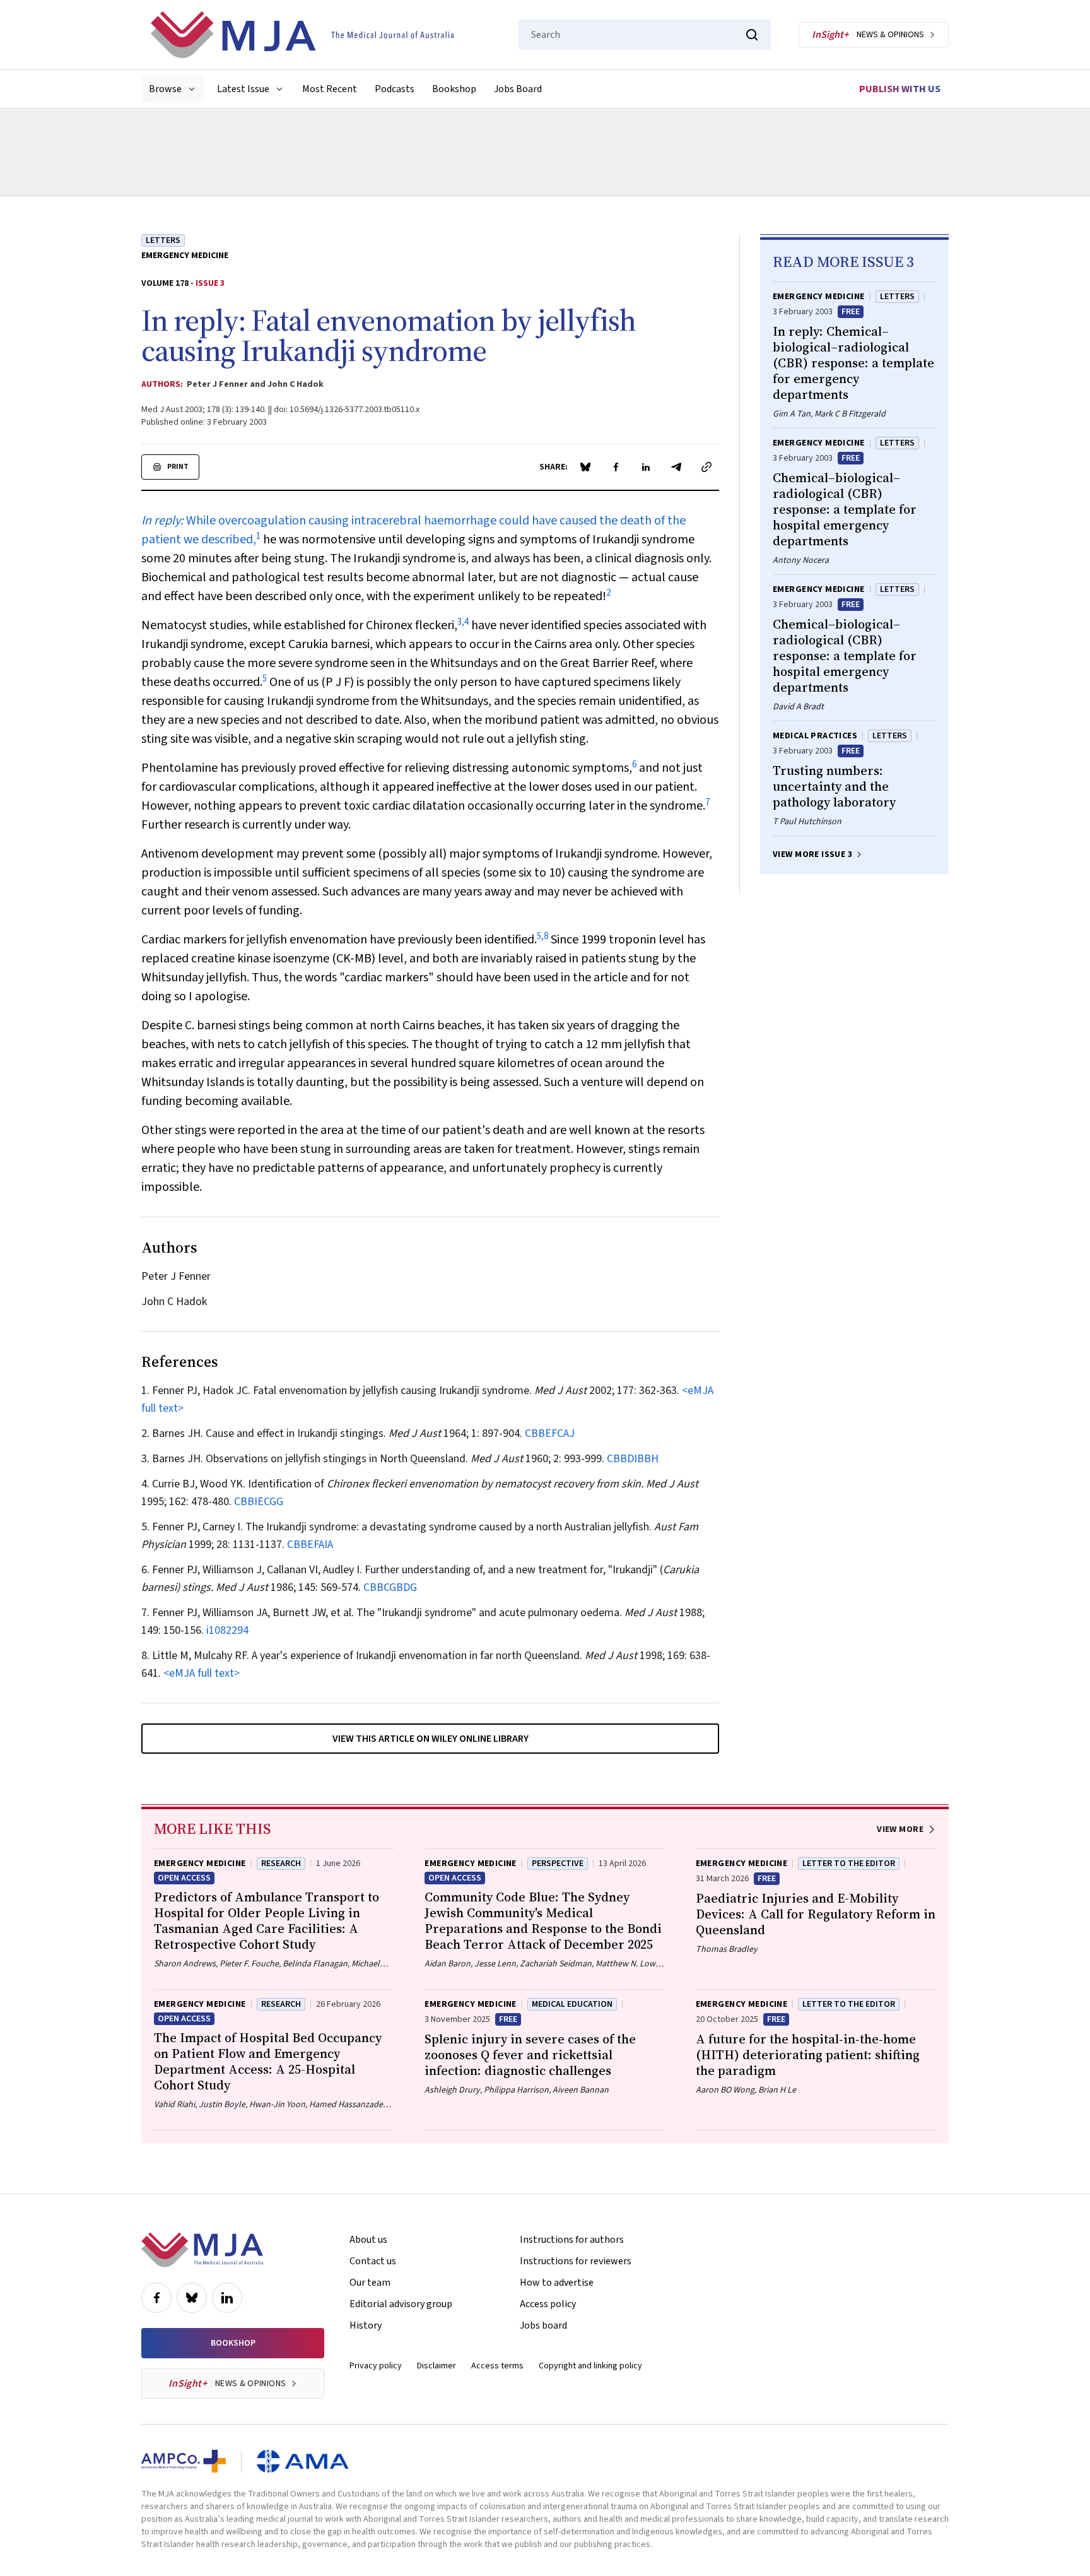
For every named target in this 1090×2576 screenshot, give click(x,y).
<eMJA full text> (202, 1673)
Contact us (373, 2261)
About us (368, 2240)
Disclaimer (437, 2366)
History (366, 2325)
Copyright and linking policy (590, 2366)
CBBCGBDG (390, 1587)
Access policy (548, 2304)
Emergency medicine (185, 256)
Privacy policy (376, 2366)
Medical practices (815, 736)
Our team (370, 2283)
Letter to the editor (849, 1864)
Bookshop (454, 89)
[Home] (302, 35)
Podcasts (395, 89)
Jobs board (543, 2325)
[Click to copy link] (706, 467)
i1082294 (227, 1630)
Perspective (558, 1864)
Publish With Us (900, 89)
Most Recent (330, 89)
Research (281, 1864)
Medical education (572, 2004)
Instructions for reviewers (576, 2261)
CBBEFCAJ (550, 1433)
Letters (163, 240)
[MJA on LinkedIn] (227, 2298)
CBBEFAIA (310, 1545)
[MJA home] (202, 2250)
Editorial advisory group (401, 2304)
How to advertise (557, 2283)
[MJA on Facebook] (156, 2298)
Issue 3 (210, 283)
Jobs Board (518, 89)
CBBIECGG (259, 1502)
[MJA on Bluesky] (192, 2298)
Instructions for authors (572, 2240)
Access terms (497, 2366)
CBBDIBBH (633, 1459)
